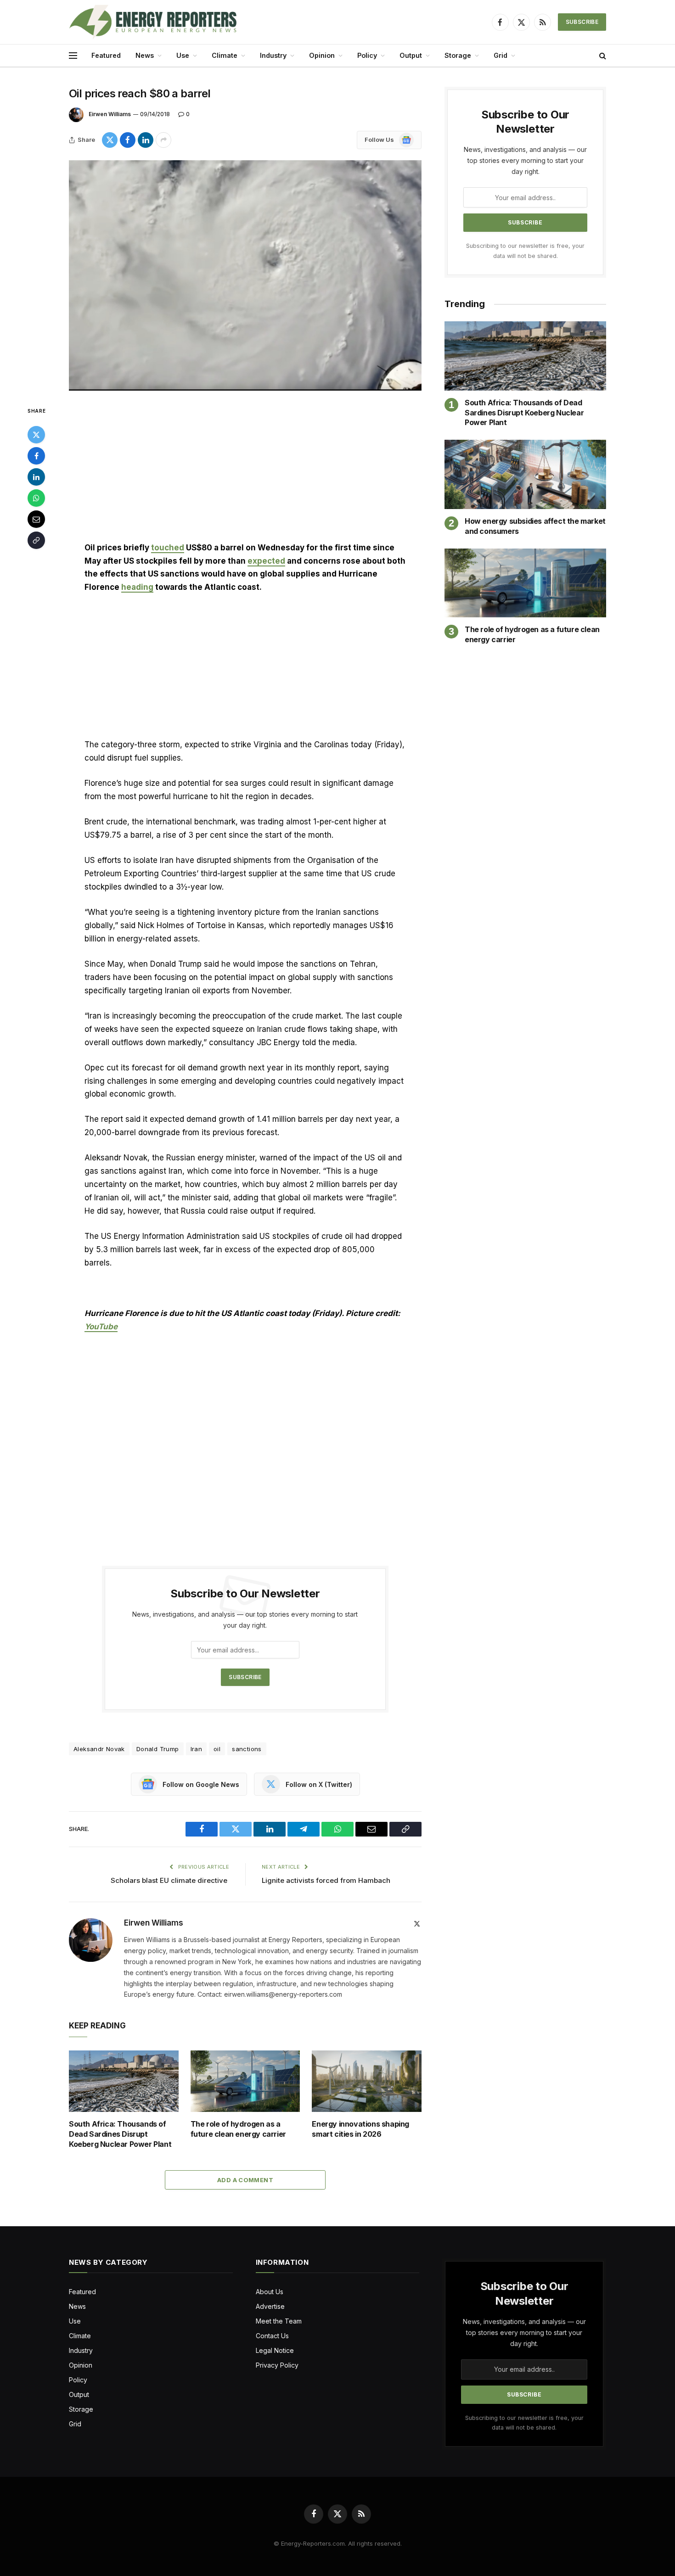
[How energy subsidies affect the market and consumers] (525, 474)
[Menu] (73, 56)
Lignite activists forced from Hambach (327, 1880)
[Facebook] (36, 456)
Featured (106, 55)
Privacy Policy (277, 2365)
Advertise (270, 2306)
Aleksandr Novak (99, 1749)
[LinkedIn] (36, 477)
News (145, 55)
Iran (197, 1749)
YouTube (101, 1327)
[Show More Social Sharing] (163, 140)
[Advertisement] (245, 473)
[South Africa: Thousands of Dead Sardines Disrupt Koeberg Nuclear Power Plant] (124, 2081)
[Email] (36, 519)
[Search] (602, 56)
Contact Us (272, 2336)
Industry (273, 55)
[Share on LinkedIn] (146, 140)
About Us (270, 2292)
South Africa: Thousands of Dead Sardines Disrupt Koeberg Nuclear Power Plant (120, 2134)
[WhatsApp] (36, 498)
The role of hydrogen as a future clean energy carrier (238, 2129)
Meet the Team (279, 2321)
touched (168, 548)
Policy (367, 55)
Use (183, 55)
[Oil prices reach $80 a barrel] (245, 275)
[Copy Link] (36, 540)
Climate (225, 55)
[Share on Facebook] (128, 140)
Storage (458, 55)
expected (266, 561)
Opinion (322, 55)
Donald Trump (158, 1749)
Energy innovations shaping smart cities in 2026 (360, 2129)
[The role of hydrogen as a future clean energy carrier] (245, 2081)
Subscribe (582, 22)
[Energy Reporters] (153, 22)
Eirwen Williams (110, 114)
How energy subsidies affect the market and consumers (535, 526)
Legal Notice (275, 2350)
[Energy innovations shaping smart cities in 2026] (367, 2081)
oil (217, 1749)
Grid (501, 55)
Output (411, 55)
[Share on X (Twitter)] (110, 140)
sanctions (247, 1749)
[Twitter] (36, 435)
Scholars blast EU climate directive (170, 1880)
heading (137, 587)
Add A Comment (245, 2180)
